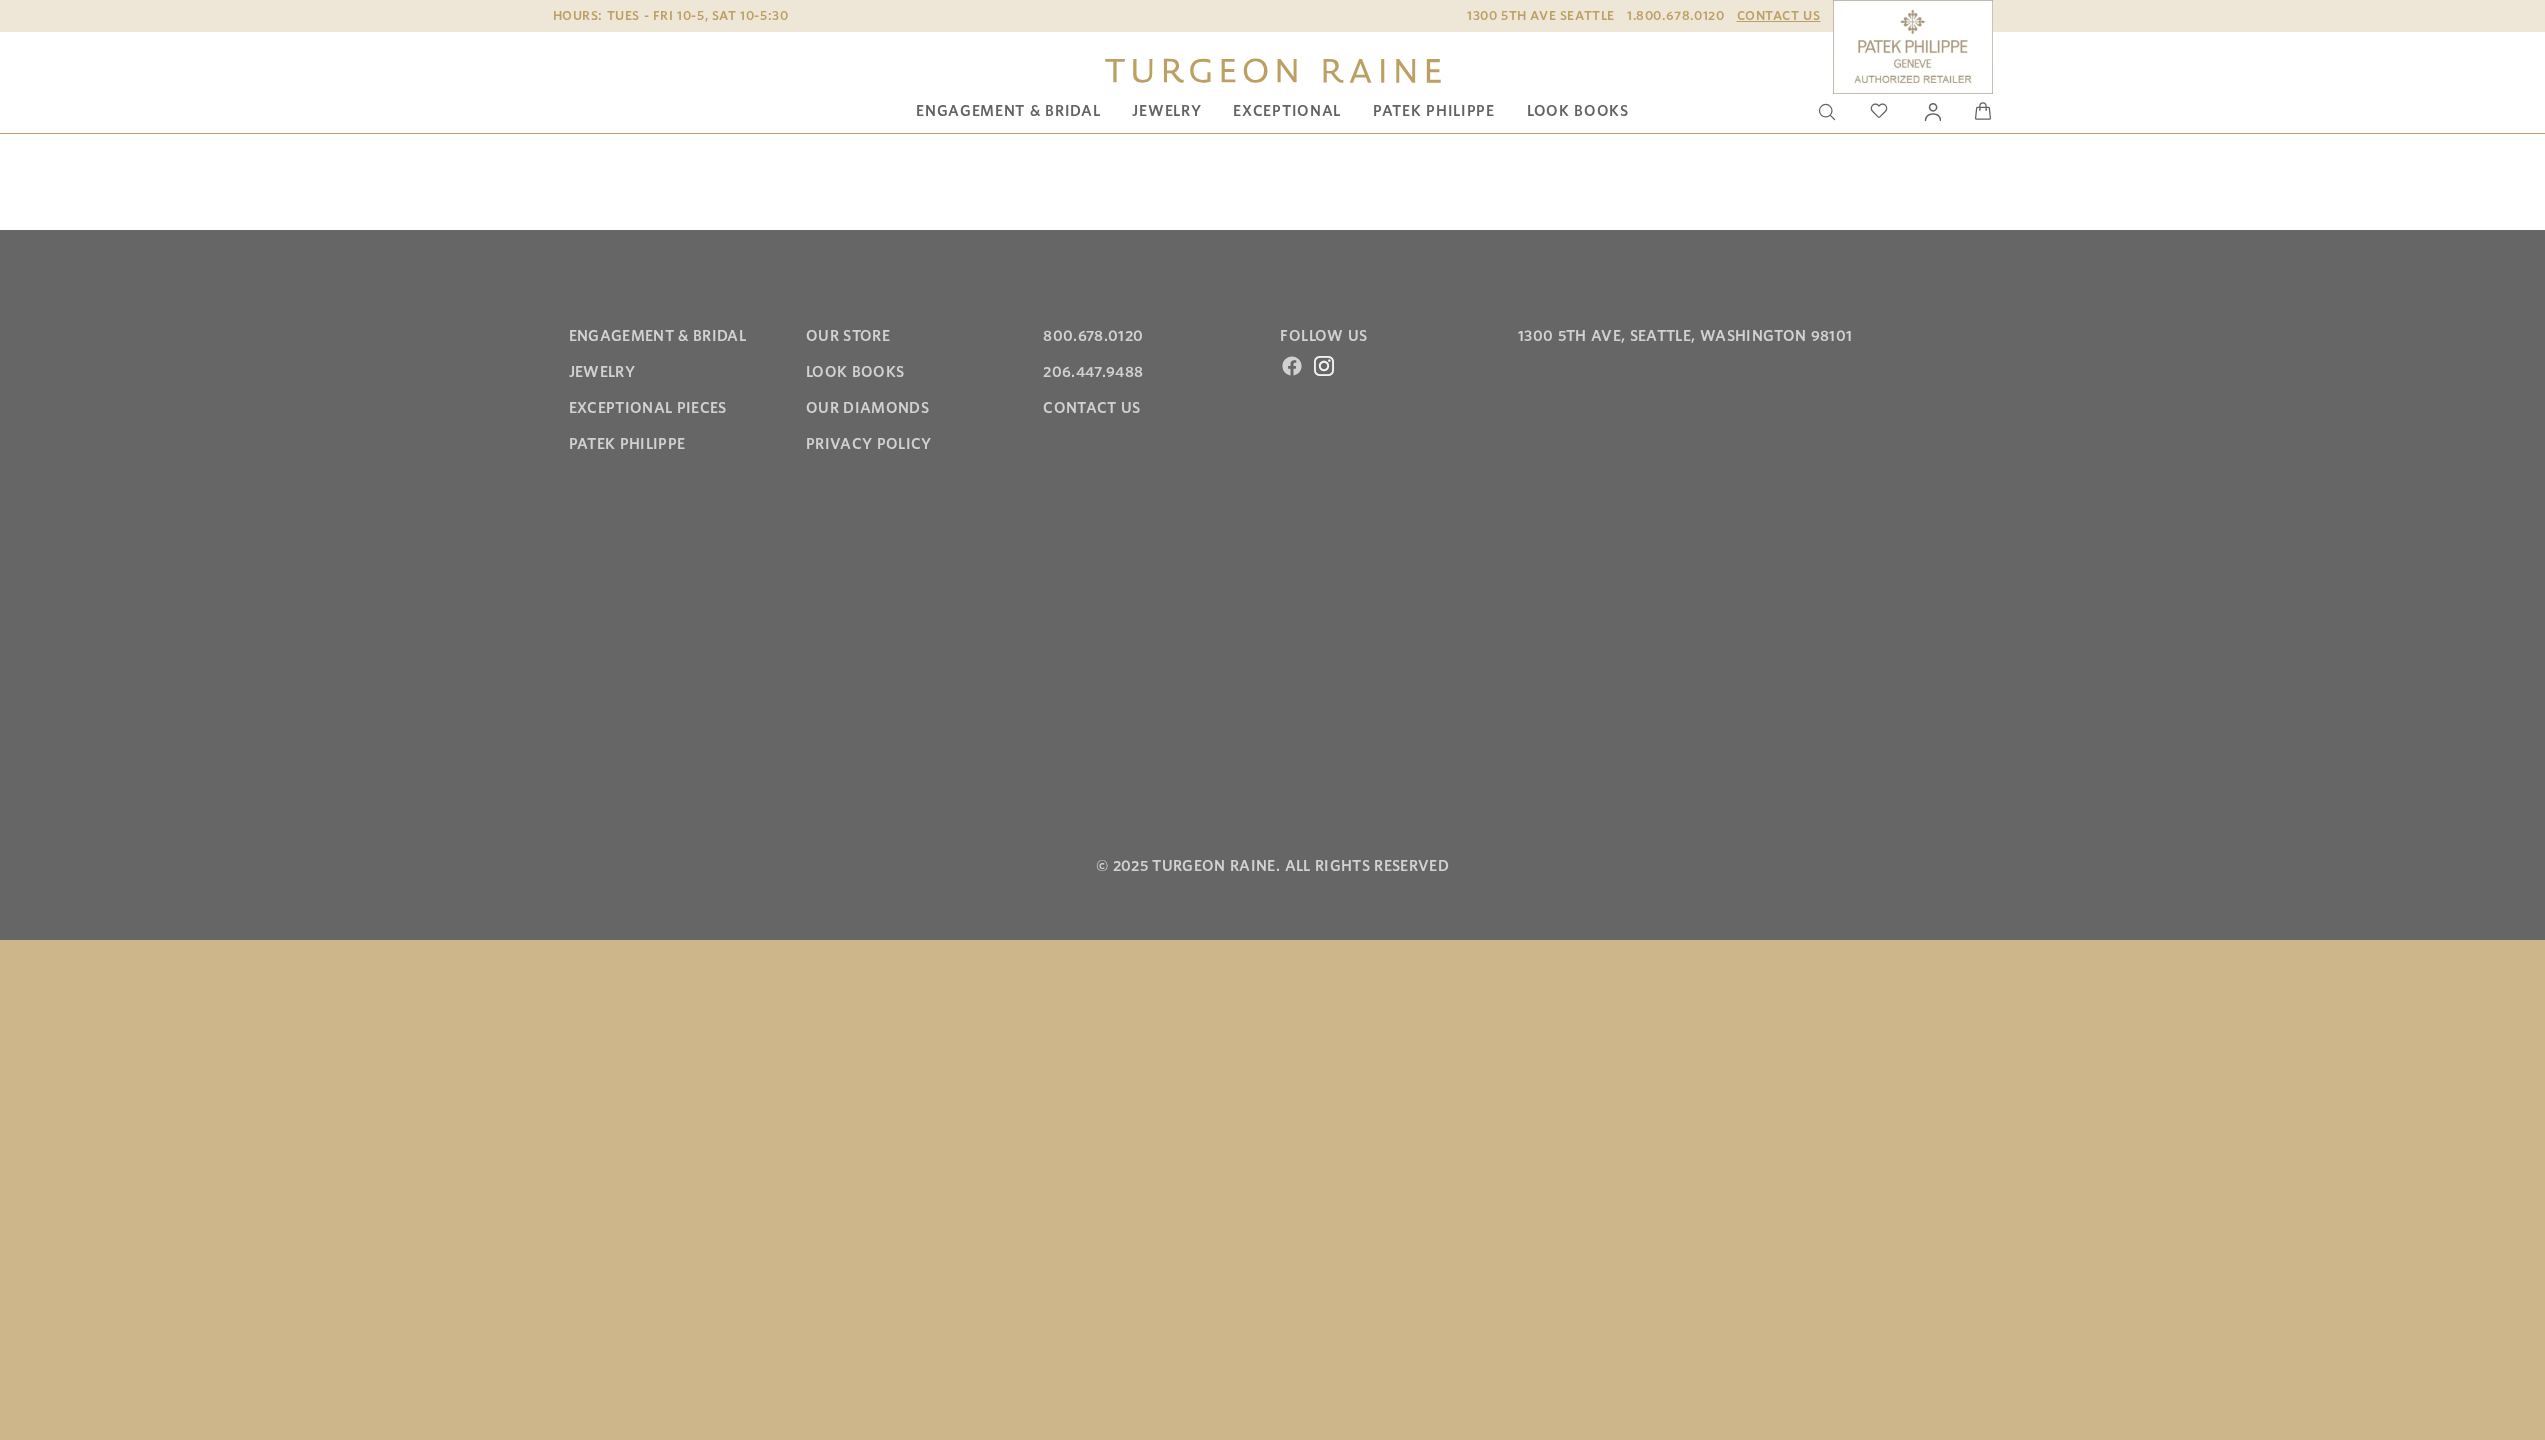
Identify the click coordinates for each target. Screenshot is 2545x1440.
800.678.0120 (1093, 336)
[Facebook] (1292, 366)
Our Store (848, 336)
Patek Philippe (1434, 111)
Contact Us (1779, 15)
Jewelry (1166, 111)
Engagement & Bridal (1008, 111)
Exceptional (1287, 111)
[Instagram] (1324, 366)
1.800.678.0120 (1675, 15)
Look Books (1578, 111)
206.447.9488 (1093, 372)
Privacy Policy (869, 444)
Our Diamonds (867, 408)
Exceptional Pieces (648, 408)
